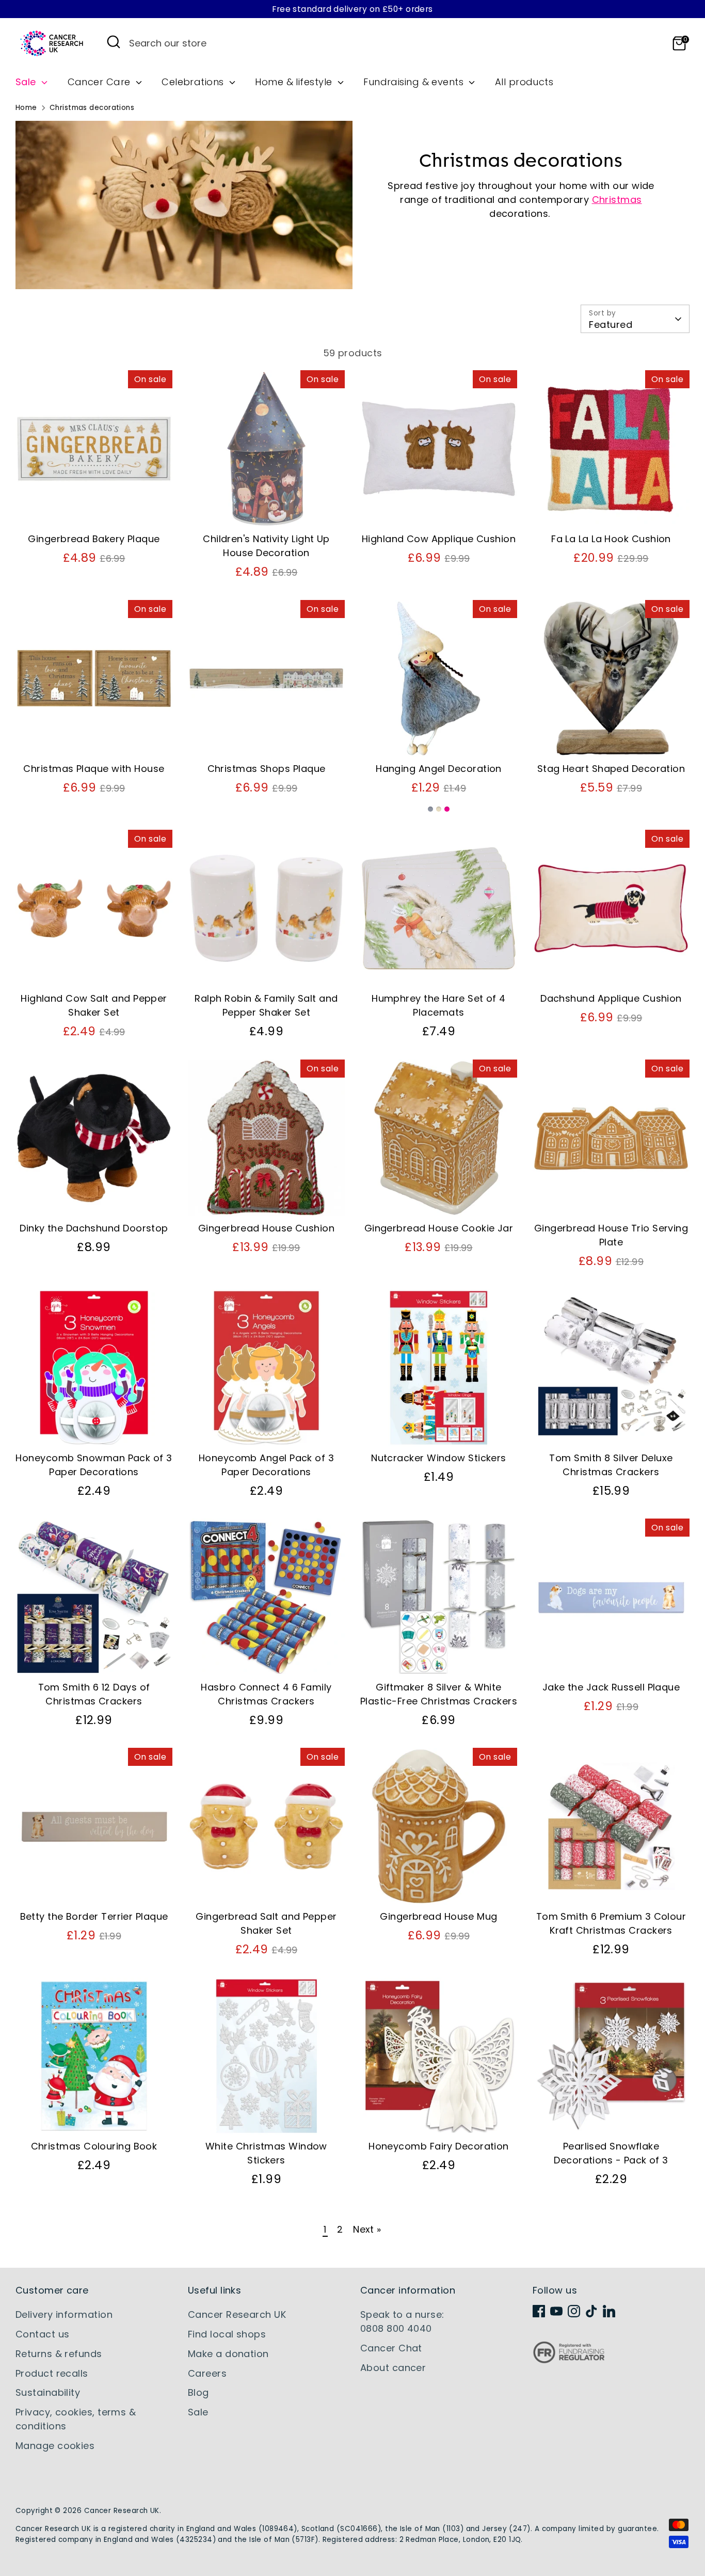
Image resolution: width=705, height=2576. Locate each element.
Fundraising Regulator (569, 2360)
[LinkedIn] (609, 2311)
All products (524, 82)
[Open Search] (114, 42)
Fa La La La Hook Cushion (611, 539)
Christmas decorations (92, 108)
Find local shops (227, 2334)
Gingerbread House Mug (438, 1916)
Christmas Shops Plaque (267, 769)
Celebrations (194, 82)
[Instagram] (574, 2311)
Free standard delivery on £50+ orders (352, 9)
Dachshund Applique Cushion (611, 998)
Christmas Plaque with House (94, 769)
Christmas (617, 200)
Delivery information (64, 2314)
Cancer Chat (391, 2348)
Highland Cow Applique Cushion (439, 539)
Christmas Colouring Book (94, 2146)
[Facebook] (539, 2311)
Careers (207, 2373)
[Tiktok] (591, 2311)
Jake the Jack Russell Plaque (611, 1687)
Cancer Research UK (237, 2314)
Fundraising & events (415, 82)
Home (26, 108)
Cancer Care (100, 82)
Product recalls (52, 2373)
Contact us (43, 2334)
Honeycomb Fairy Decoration (439, 2146)
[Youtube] (556, 2311)
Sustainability (48, 2392)
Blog (198, 2392)
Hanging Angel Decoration (439, 769)
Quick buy (94, 509)
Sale (27, 82)
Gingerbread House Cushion (266, 1228)
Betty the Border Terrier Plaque (94, 1916)
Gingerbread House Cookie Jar (439, 1228)
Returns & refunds (59, 2354)
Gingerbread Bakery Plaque (94, 539)
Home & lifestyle (295, 82)
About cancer (393, 2368)
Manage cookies (55, 2446)
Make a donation (228, 2354)
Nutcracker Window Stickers (439, 1458)
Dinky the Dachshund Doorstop (94, 1228)
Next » (367, 2229)
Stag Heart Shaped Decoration (611, 769)
